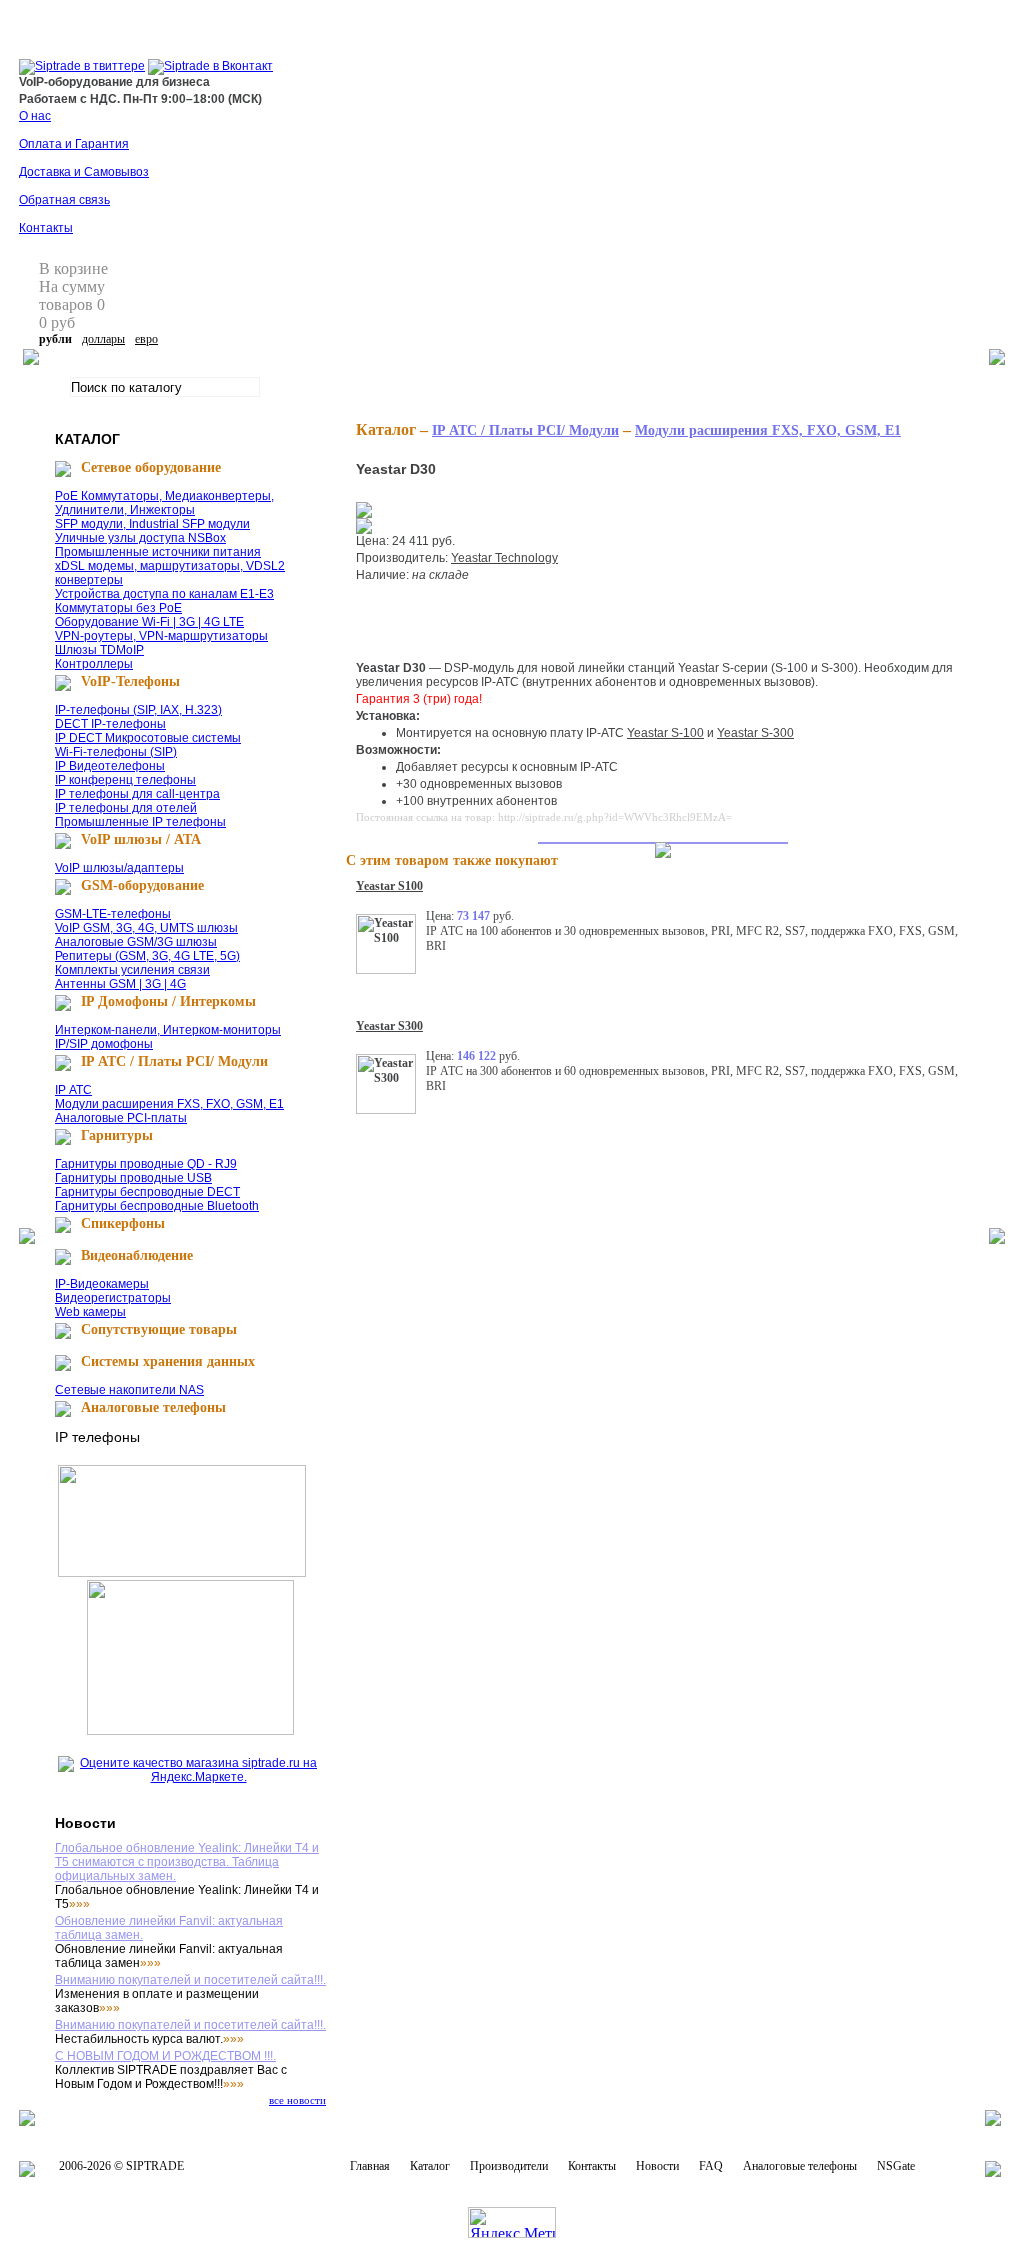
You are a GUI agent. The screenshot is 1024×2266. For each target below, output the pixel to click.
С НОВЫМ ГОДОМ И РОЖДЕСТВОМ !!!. (165, 2056)
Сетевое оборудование (151, 467)
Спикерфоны (123, 1223)
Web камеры (90, 1312)
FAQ (711, 2166)
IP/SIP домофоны (104, 1044)
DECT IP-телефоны (110, 724)
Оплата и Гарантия (74, 144)
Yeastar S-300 (755, 733)
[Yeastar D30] (364, 514)
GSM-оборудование (142, 885)
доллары (103, 339)
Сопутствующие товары (159, 1329)
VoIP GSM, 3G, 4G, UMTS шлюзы (146, 928)
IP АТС (73, 1090)
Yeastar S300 (389, 1026)
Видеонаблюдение (137, 1255)
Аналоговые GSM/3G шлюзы (136, 942)
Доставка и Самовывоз (84, 172)
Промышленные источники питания (158, 552)
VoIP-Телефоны (130, 681)
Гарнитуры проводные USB (133, 1178)
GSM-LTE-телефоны (113, 914)
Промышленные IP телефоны (140, 822)
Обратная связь (64, 200)
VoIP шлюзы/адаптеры (119, 868)
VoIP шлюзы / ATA (141, 839)
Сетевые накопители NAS (129, 1390)
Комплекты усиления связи (132, 970)
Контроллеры (94, 664)
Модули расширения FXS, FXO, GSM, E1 (169, 1104)
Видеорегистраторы (113, 1298)
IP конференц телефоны (125, 780)
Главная (370, 2166)
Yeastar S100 (389, 886)
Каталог (430, 2166)
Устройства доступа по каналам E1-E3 (164, 594)
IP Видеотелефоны (110, 766)
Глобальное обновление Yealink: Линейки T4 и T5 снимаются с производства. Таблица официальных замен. (187, 1862)
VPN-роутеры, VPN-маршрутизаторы (161, 636)
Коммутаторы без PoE (118, 608)
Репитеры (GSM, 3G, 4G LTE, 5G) (147, 956)
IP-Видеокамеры (102, 1284)
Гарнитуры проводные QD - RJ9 (146, 1164)
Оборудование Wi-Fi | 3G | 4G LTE (149, 622)
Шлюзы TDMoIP (99, 650)
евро (146, 339)
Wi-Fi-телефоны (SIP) (116, 752)
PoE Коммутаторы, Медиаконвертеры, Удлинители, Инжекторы (164, 503)
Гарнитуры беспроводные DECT (147, 1192)
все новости (297, 2100)
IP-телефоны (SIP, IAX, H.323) (138, 710)
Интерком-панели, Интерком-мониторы (168, 1030)
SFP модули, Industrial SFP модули (152, 524)
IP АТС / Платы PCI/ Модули (174, 1061)
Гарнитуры (117, 1135)
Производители (509, 2166)
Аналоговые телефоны (153, 1407)
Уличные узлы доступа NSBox (140, 538)
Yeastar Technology (504, 558)
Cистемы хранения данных (168, 1361)
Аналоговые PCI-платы (121, 1118)
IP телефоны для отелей (126, 808)
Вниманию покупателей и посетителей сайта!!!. (190, 1980)
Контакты (46, 228)
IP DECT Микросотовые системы (148, 738)
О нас (35, 116)
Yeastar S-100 (665, 733)
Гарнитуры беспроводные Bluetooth (157, 1206)
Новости (657, 2166)
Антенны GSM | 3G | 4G (120, 984)
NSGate (896, 2166)
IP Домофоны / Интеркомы (168, 1001)
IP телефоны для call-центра (137, 794)
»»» (79, 1904)
